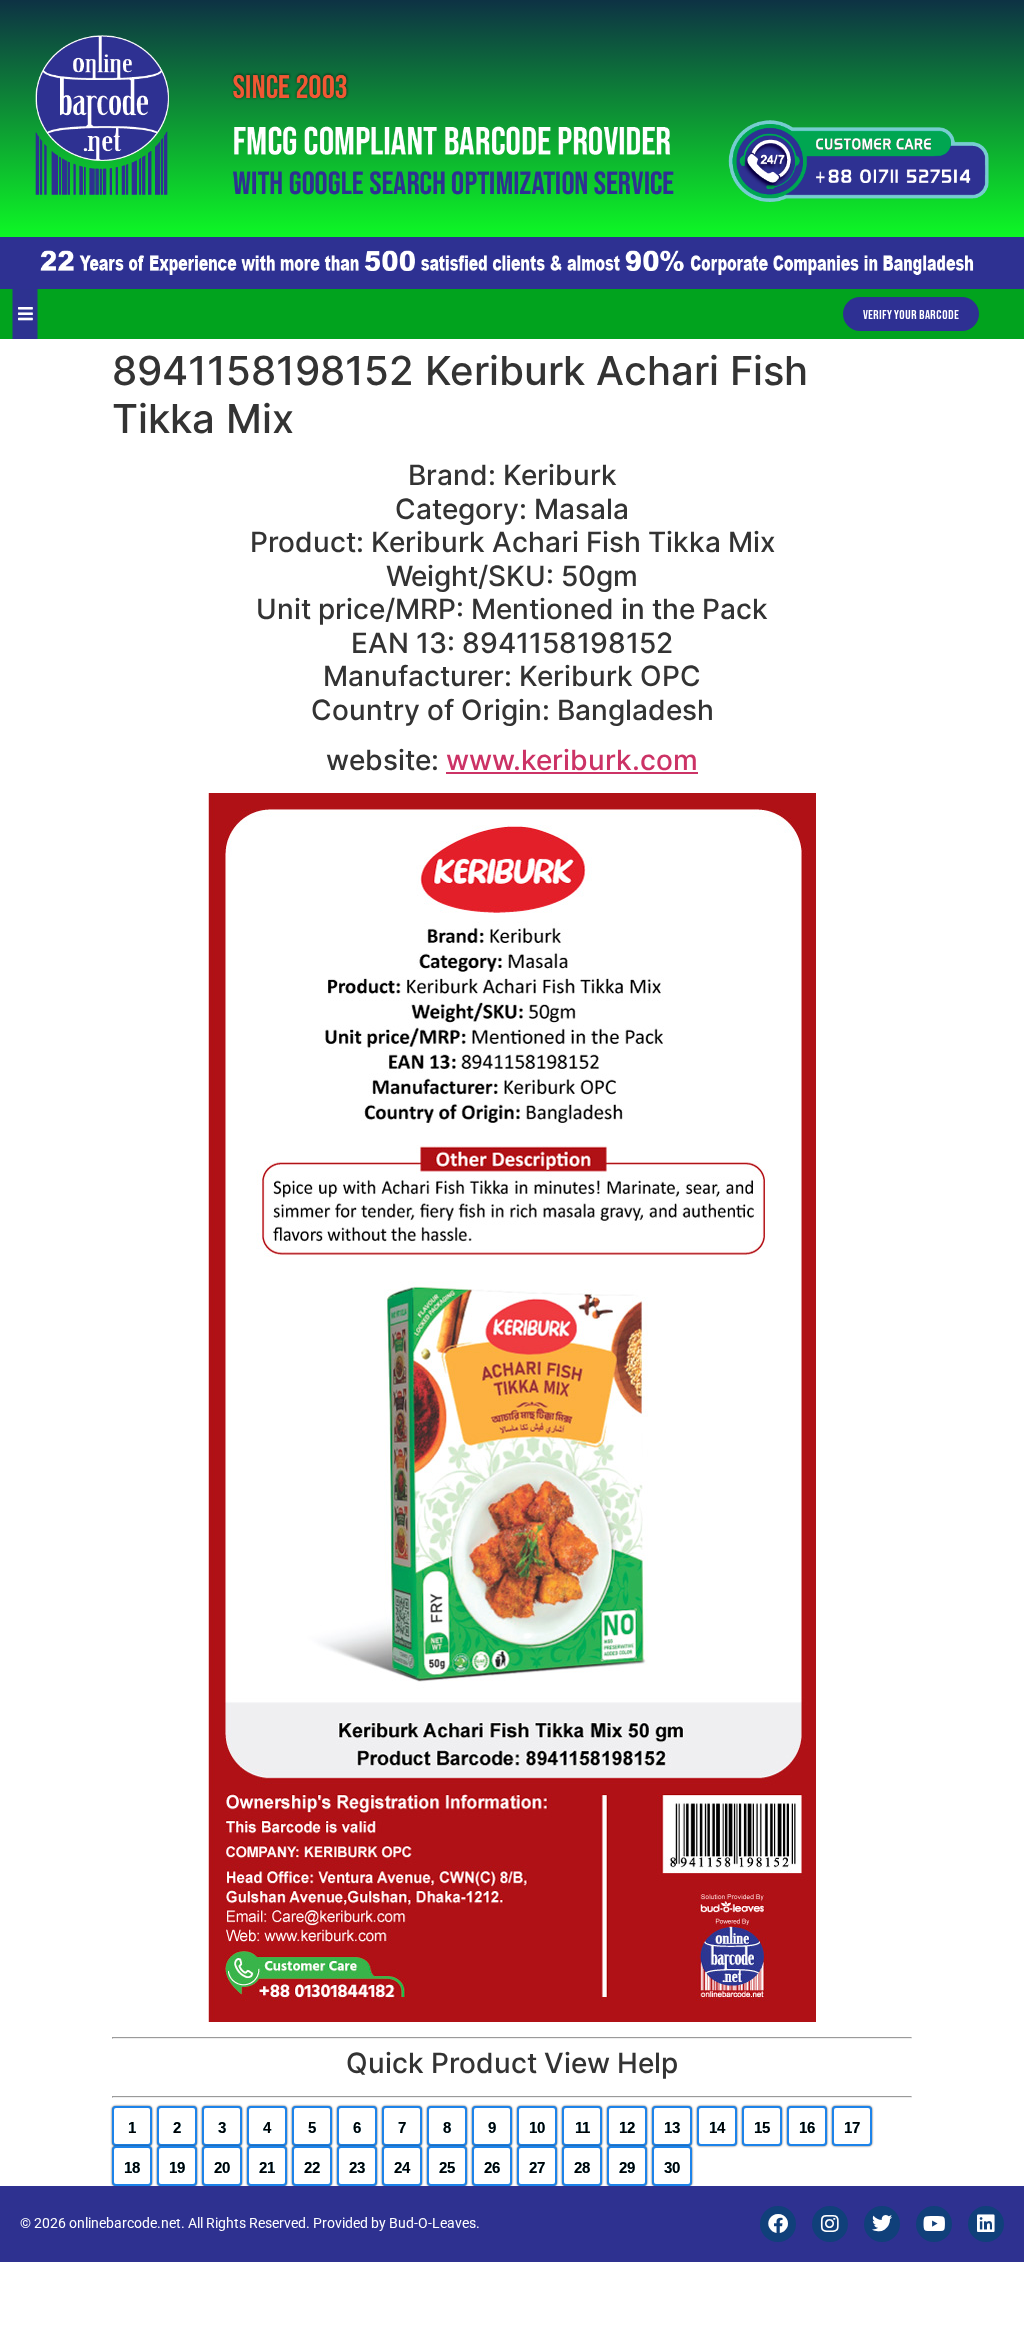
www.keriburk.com (572, 760)
